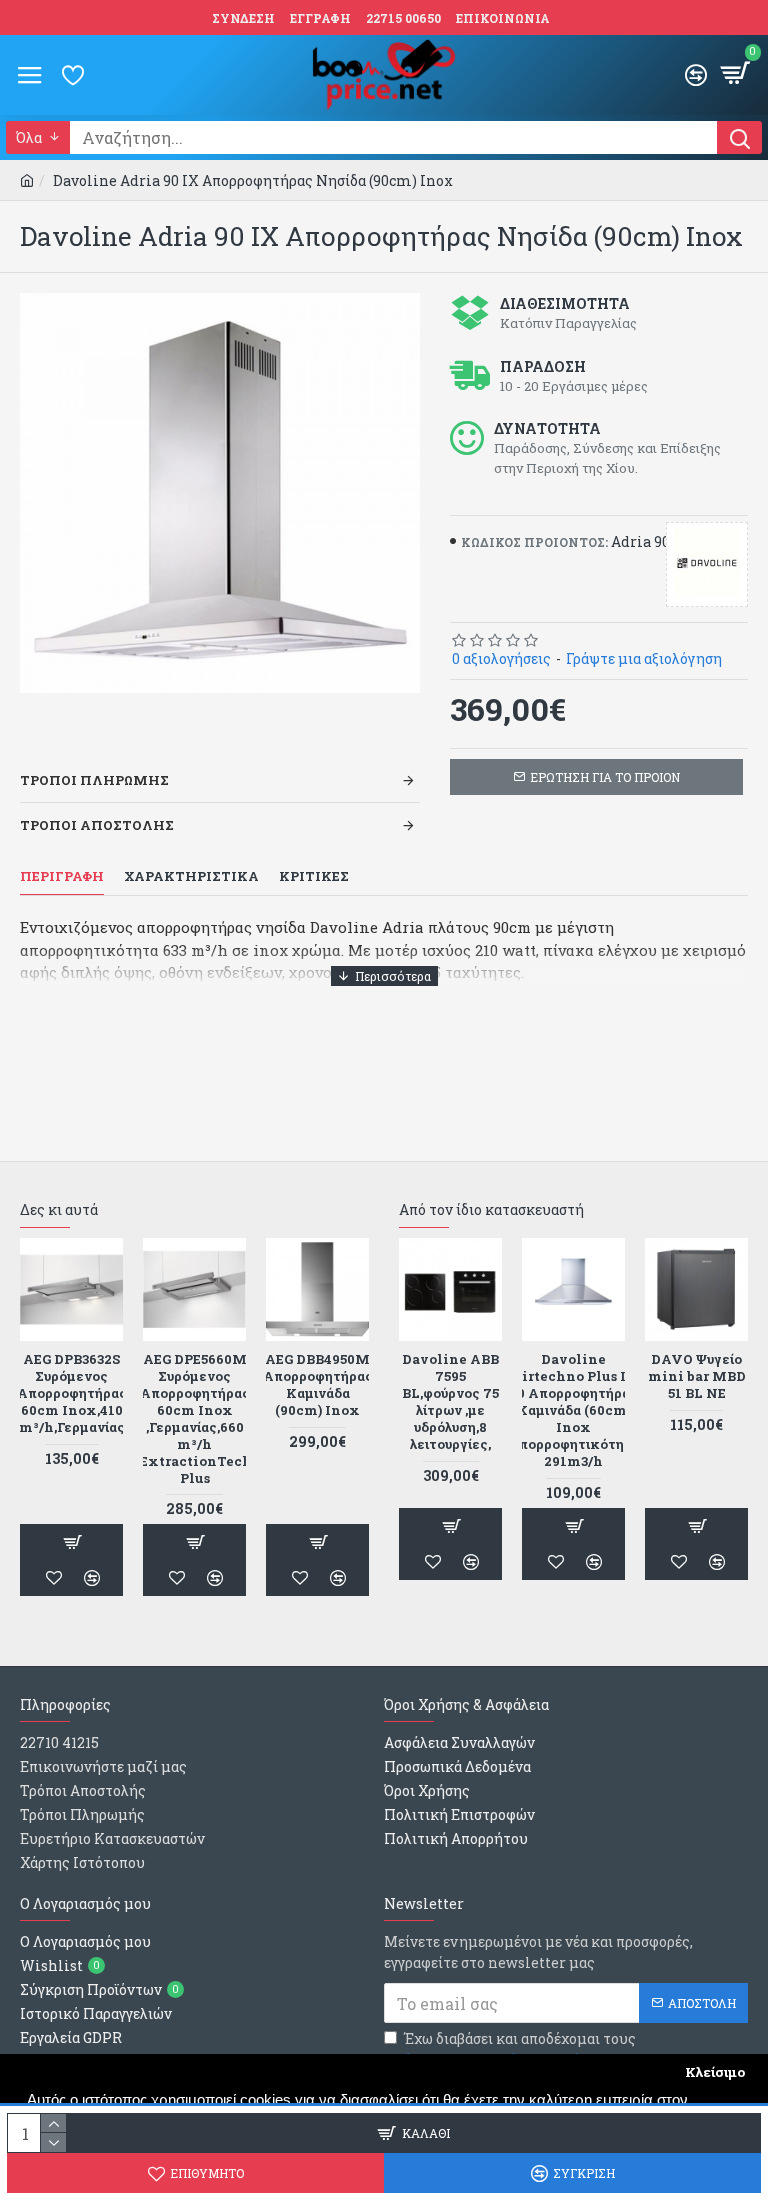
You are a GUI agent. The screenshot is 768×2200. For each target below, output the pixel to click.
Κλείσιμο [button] (715, 2072)
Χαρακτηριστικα (191, 876)
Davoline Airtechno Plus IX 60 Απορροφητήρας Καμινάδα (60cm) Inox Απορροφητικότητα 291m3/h (574, 1410)
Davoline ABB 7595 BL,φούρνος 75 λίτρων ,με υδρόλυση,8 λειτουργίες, (450, 1401)
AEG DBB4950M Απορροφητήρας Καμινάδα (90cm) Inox (318, 1385)
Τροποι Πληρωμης (94, 780)
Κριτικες (314, 876)
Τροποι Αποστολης (97, 825)
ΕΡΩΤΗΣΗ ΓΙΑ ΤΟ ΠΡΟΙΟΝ (605, 777)
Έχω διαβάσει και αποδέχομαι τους (520, 2049)
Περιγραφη (62, 876)
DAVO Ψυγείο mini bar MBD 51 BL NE (697, 1376)
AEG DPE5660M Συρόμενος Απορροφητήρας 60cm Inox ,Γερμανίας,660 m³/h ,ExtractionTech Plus (194, 1418)
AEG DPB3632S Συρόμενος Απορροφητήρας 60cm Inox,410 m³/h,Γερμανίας (72, 1393)
